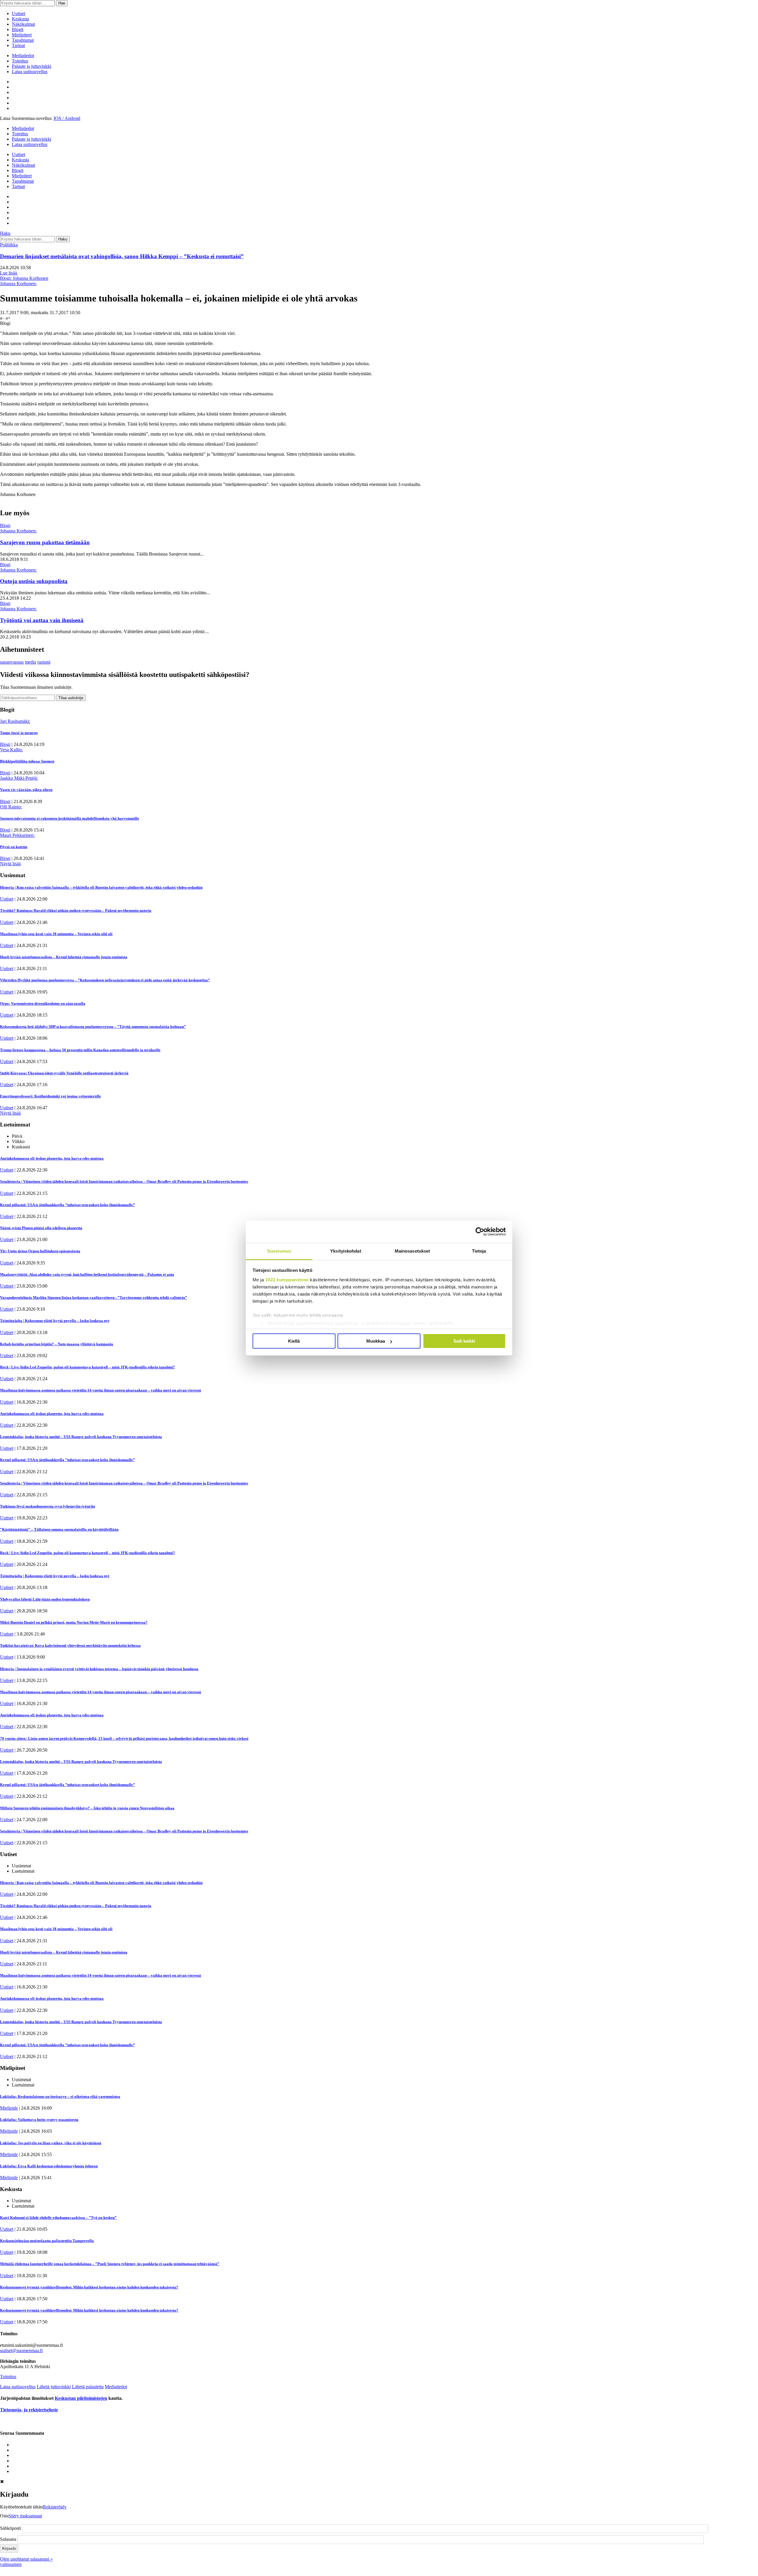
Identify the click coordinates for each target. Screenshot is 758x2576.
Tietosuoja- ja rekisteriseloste (29, 2410)
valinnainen (11, 2564)
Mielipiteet (22, 35)
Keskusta (20, 19)
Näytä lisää (10, 864)
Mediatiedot (23, 56)
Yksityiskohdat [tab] (346, 1251)
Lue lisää (9, 273)
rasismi (44, 662)
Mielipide (9, 2108)
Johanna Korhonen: (18, 284)
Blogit (18, 29)
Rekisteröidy (55, 2507)
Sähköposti (10, 2528)
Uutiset (19, 13)
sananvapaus (12, 662)
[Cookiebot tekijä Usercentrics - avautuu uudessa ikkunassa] (480, 1232)
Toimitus (20, 61)
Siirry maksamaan (25, 2516)
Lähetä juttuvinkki (54, 2387)
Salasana (8, 2539)
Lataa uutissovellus (30, 72)
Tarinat (18, 45)
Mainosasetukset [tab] (412, 1251)
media (30, 662)
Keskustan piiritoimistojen (81, 2398)
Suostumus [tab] (279, 1251)
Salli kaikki (464, 1341)
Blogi (5, 525)
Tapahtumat (23, 40)
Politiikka (9, 245)
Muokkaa (376, 1341)
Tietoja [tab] (479, 1251)
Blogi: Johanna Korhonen (24, 278)
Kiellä (294, 1341)
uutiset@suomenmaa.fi (21, 2351)
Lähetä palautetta (88, 2387)
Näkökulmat (23, 24)
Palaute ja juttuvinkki (32, 66)
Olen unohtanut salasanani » (26, 2559)
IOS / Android (67, 118)
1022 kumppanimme (287, 1280)
